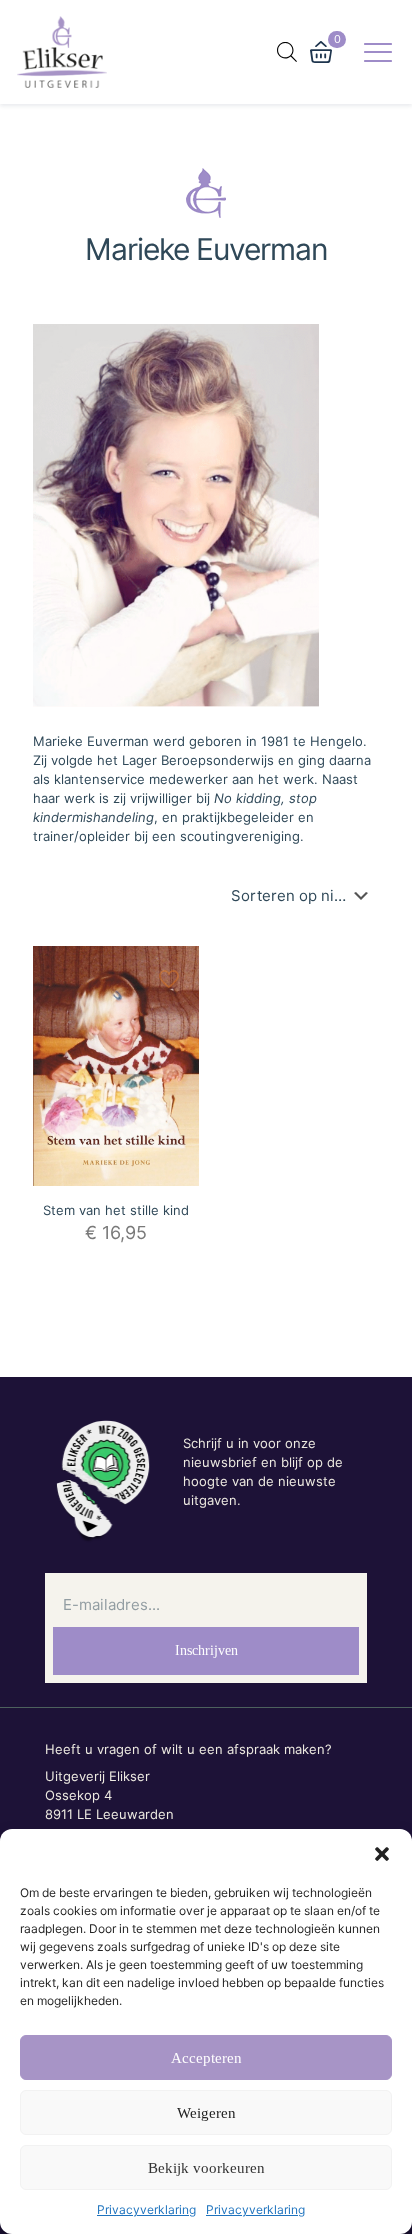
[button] (382, 1854)
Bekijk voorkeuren (206, 2168)
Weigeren (206, 2113)
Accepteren (206, 2058)
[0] (321, 52)
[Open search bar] (287, 51)
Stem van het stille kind (116, 1210)
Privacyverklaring (146, 2209)
